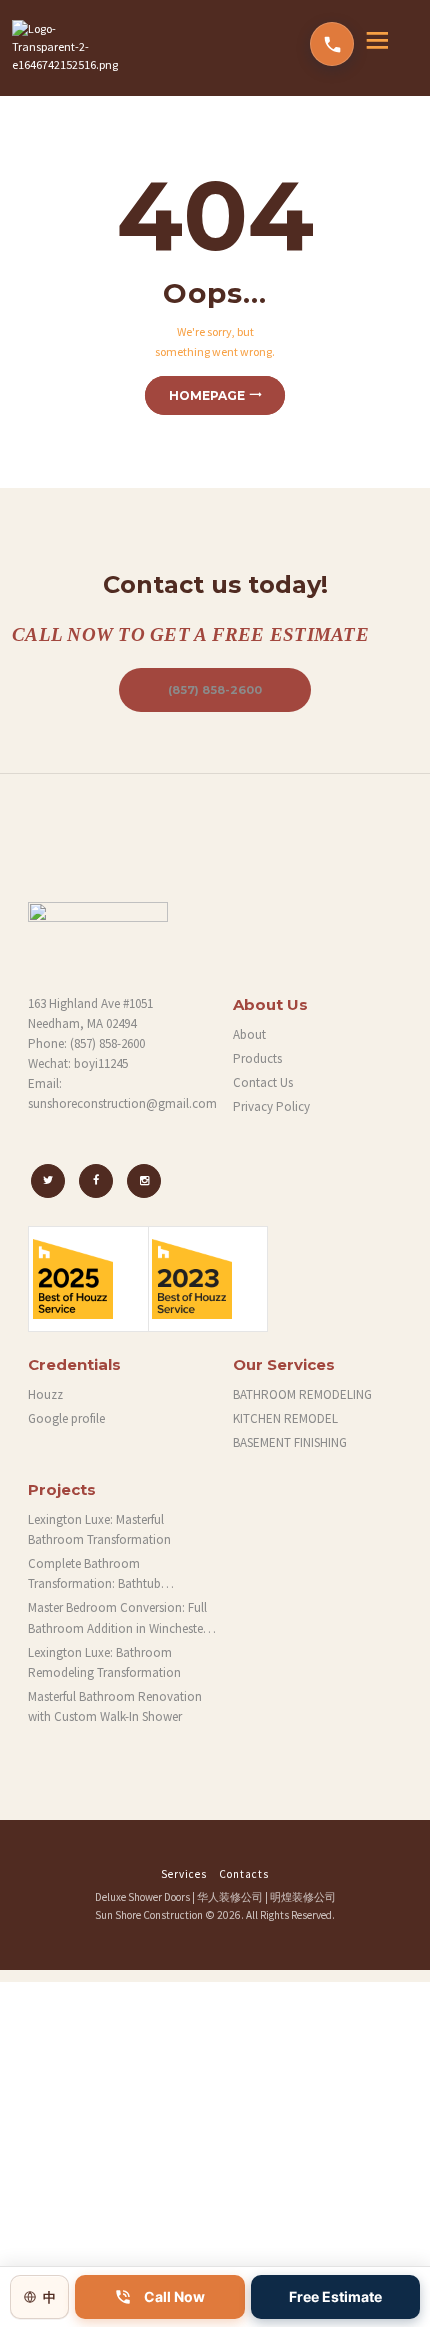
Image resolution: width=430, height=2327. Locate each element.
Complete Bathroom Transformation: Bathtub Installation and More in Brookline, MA (121, 1574)
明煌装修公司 (303, 1897)
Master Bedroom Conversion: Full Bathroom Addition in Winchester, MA (119, 1618)
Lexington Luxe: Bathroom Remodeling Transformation (104, 1662)
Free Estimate (335, 2296)
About (249, 1034)
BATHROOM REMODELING (302, 1394)
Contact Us (263, 1082)
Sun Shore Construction (149, 1915)
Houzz (45, 1394)
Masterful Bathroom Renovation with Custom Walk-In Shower (115, 1706)
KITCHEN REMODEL (285, 1418)
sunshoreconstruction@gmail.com (122, 1103)
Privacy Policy (271, 1106)
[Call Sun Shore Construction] (332, 44)
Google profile (66, 1418)
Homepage (207, 395)
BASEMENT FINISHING (290, 1442)
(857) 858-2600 (215, 690)
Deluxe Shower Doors (142, 1897)
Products (257, 1058)
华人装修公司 (230, 1897)
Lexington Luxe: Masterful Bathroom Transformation (99, 1529)
